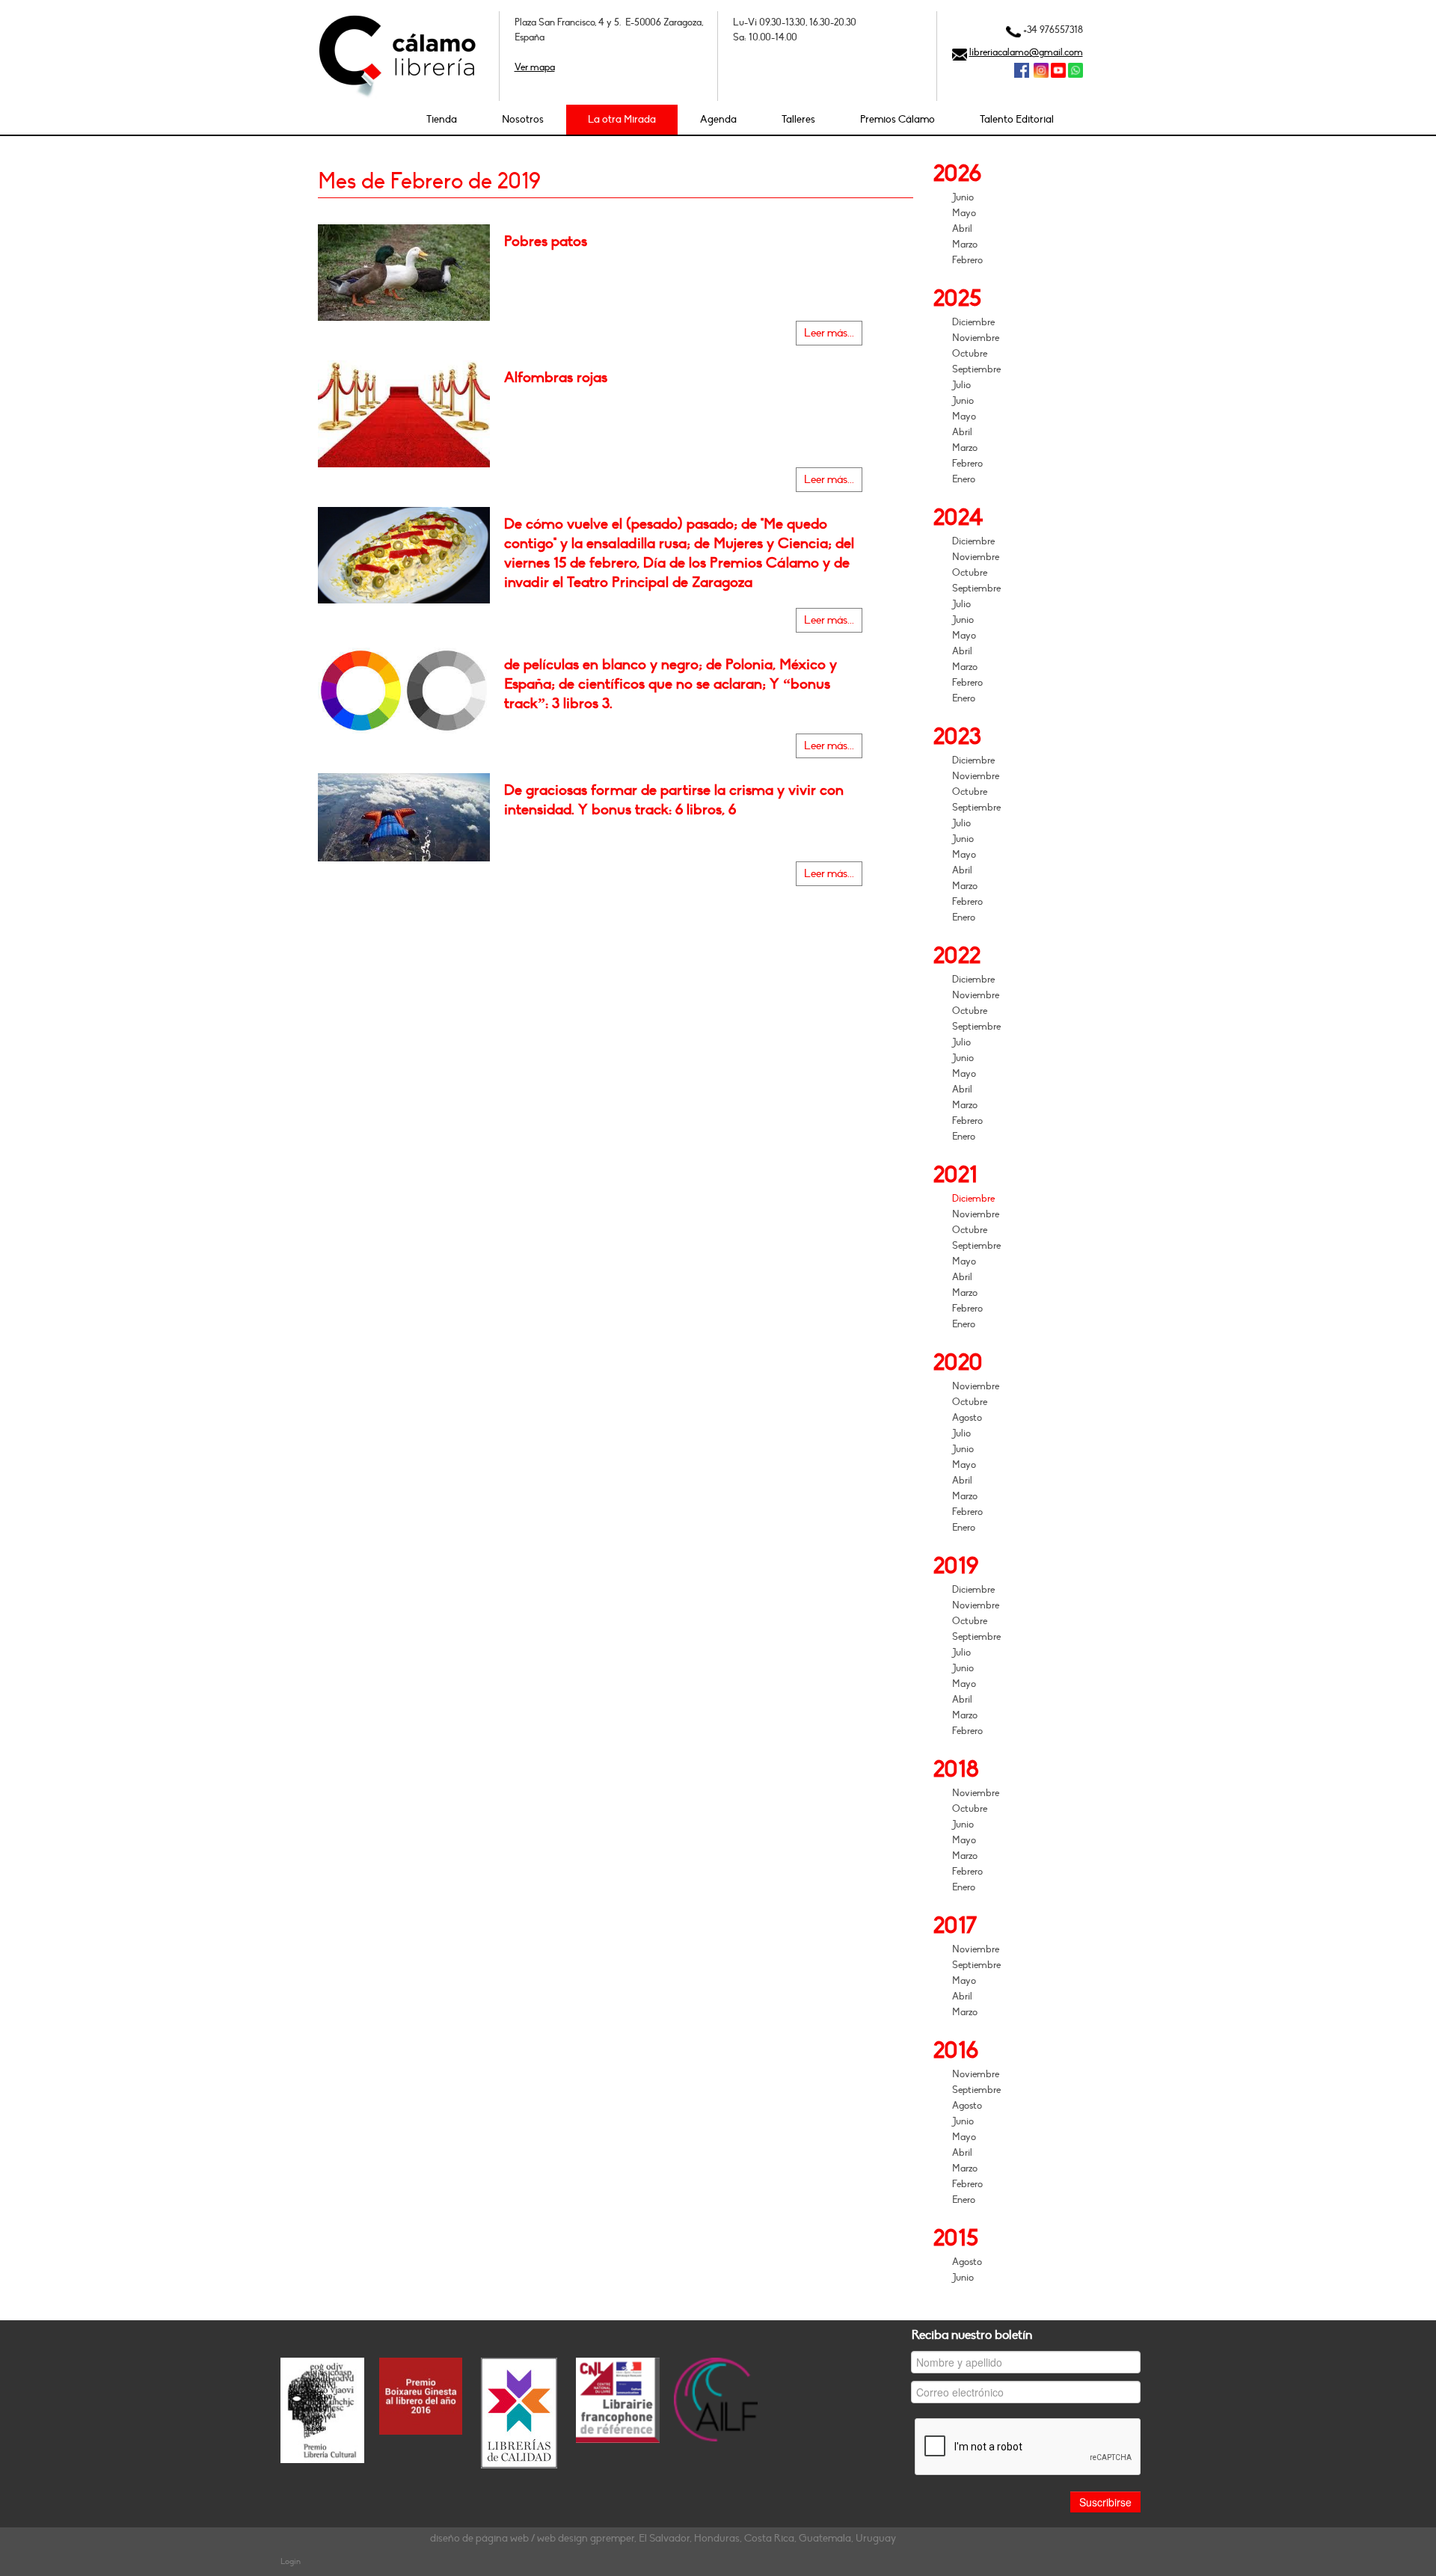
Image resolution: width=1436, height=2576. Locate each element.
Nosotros (523, 119)
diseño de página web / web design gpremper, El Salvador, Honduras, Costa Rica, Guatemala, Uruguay (663, 2538)
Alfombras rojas (556, 378)
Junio (963, 197)
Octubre (970, 354)
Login (291, 2561)
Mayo (964, 213)
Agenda (718, 119)
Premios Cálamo (897, 119)
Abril (962, 229)
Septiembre (976, 369)
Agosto (967, 1418)
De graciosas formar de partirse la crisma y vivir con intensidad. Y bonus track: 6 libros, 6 (674, 800)
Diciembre (973, 322)
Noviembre (976, 338)
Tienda (442, 119)
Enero (964, 479)
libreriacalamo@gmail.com (1026, 52)
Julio (961, 385)
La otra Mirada (622, 119)
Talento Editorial (1017, 119)
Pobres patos (546, 242)
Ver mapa (535, 67)
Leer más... (829, 333)
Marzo (965, 245)
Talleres (798, 119)
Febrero (967, 260)
